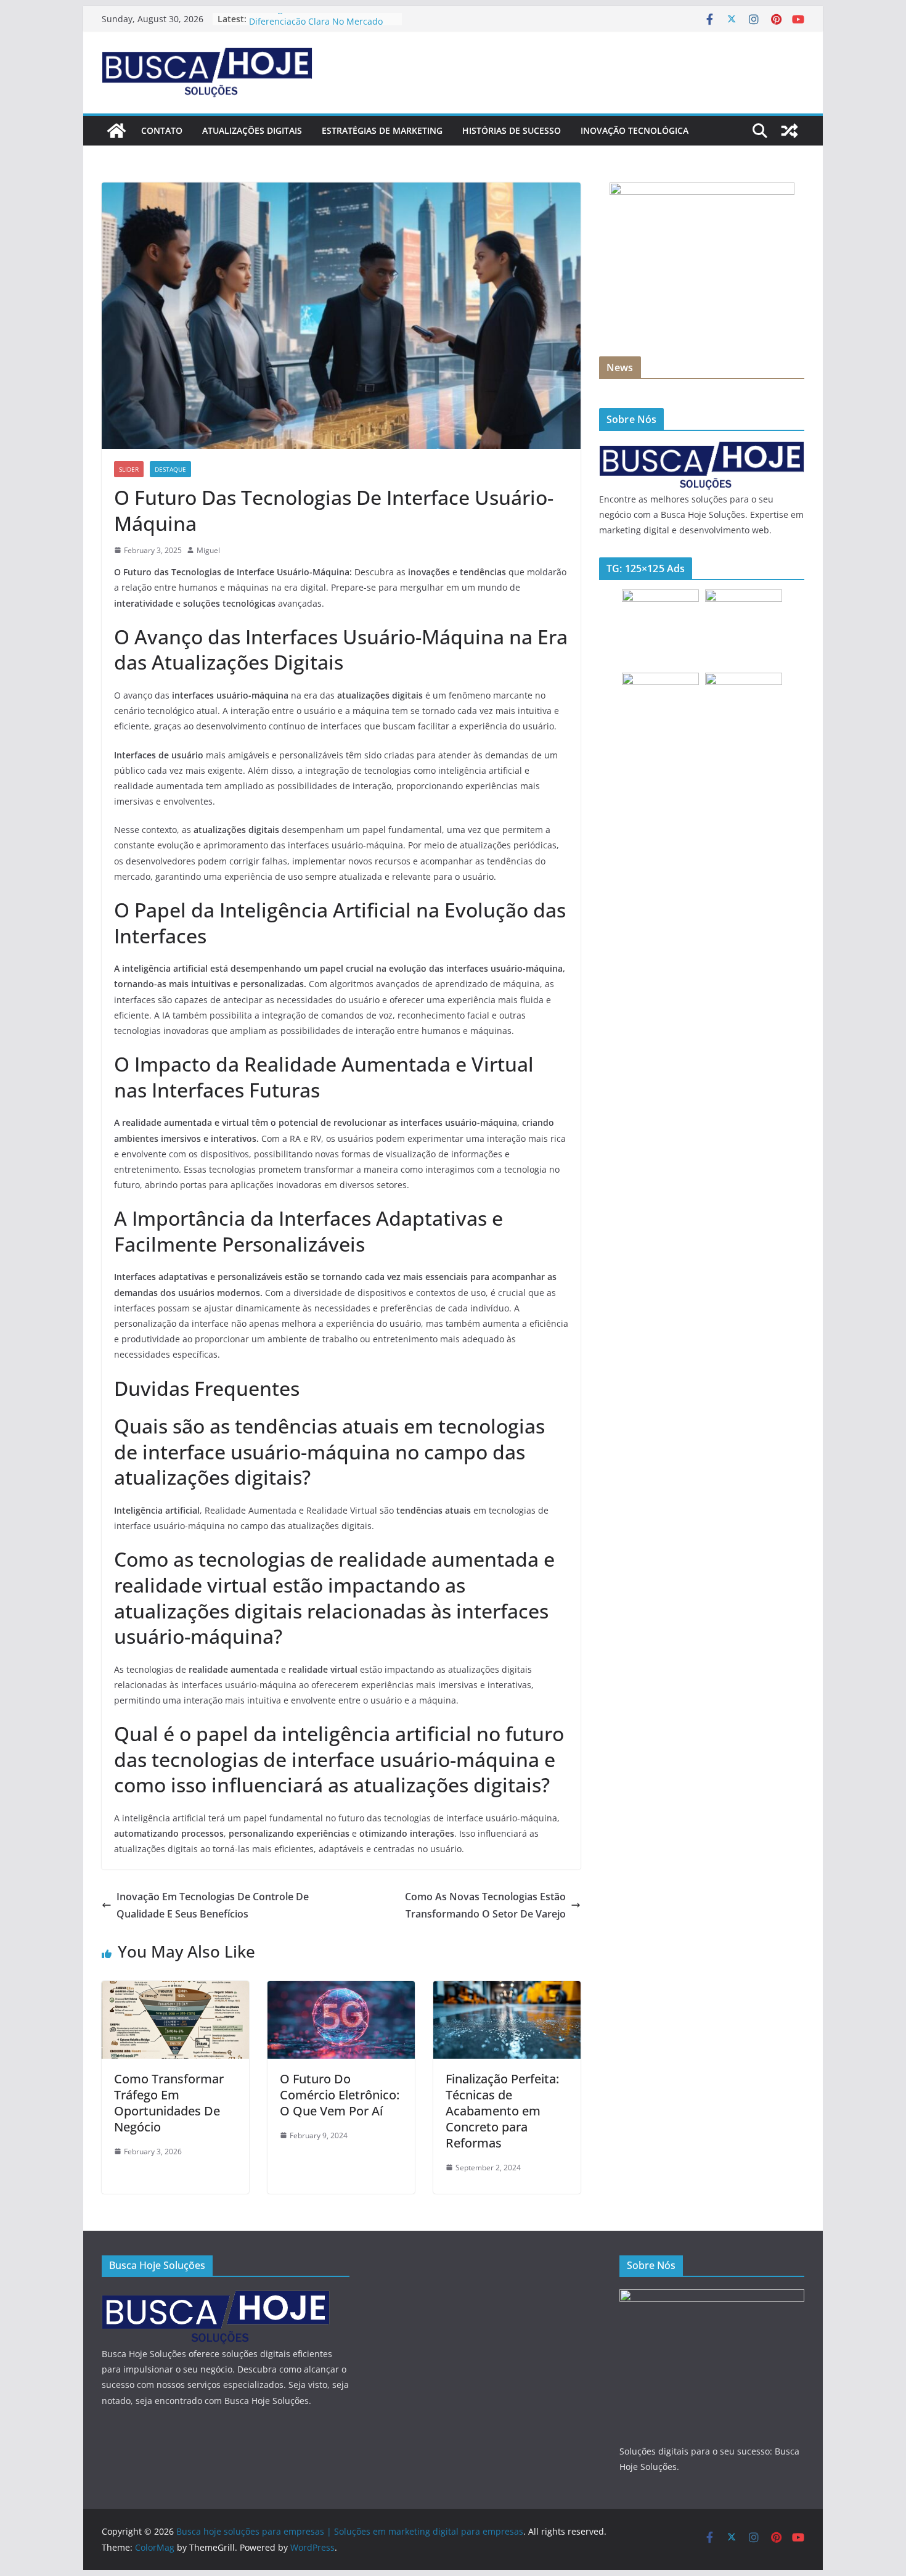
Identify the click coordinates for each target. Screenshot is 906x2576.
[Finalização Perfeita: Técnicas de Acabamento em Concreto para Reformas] (507, 1990)
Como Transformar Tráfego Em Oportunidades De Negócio (169, 2103)
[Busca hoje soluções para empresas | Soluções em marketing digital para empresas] (116, 131)
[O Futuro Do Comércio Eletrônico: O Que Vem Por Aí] (341, 1990)
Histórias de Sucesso (512, 130)
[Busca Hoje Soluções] (702, 448)
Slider (129, 469)
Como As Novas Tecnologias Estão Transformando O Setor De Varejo (485, 1905)
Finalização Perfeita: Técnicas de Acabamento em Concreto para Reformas (502, 2111)
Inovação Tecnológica (635, 130)
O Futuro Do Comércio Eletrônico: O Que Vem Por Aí (340, 2095)
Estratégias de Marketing (382, 130)
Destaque (170, 469)
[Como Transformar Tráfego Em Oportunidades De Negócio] (175, 1990)
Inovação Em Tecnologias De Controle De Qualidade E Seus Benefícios (213, 1905)
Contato (162, 130)
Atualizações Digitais (252, 130)
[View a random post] (790, 131)
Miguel (208, 550)
